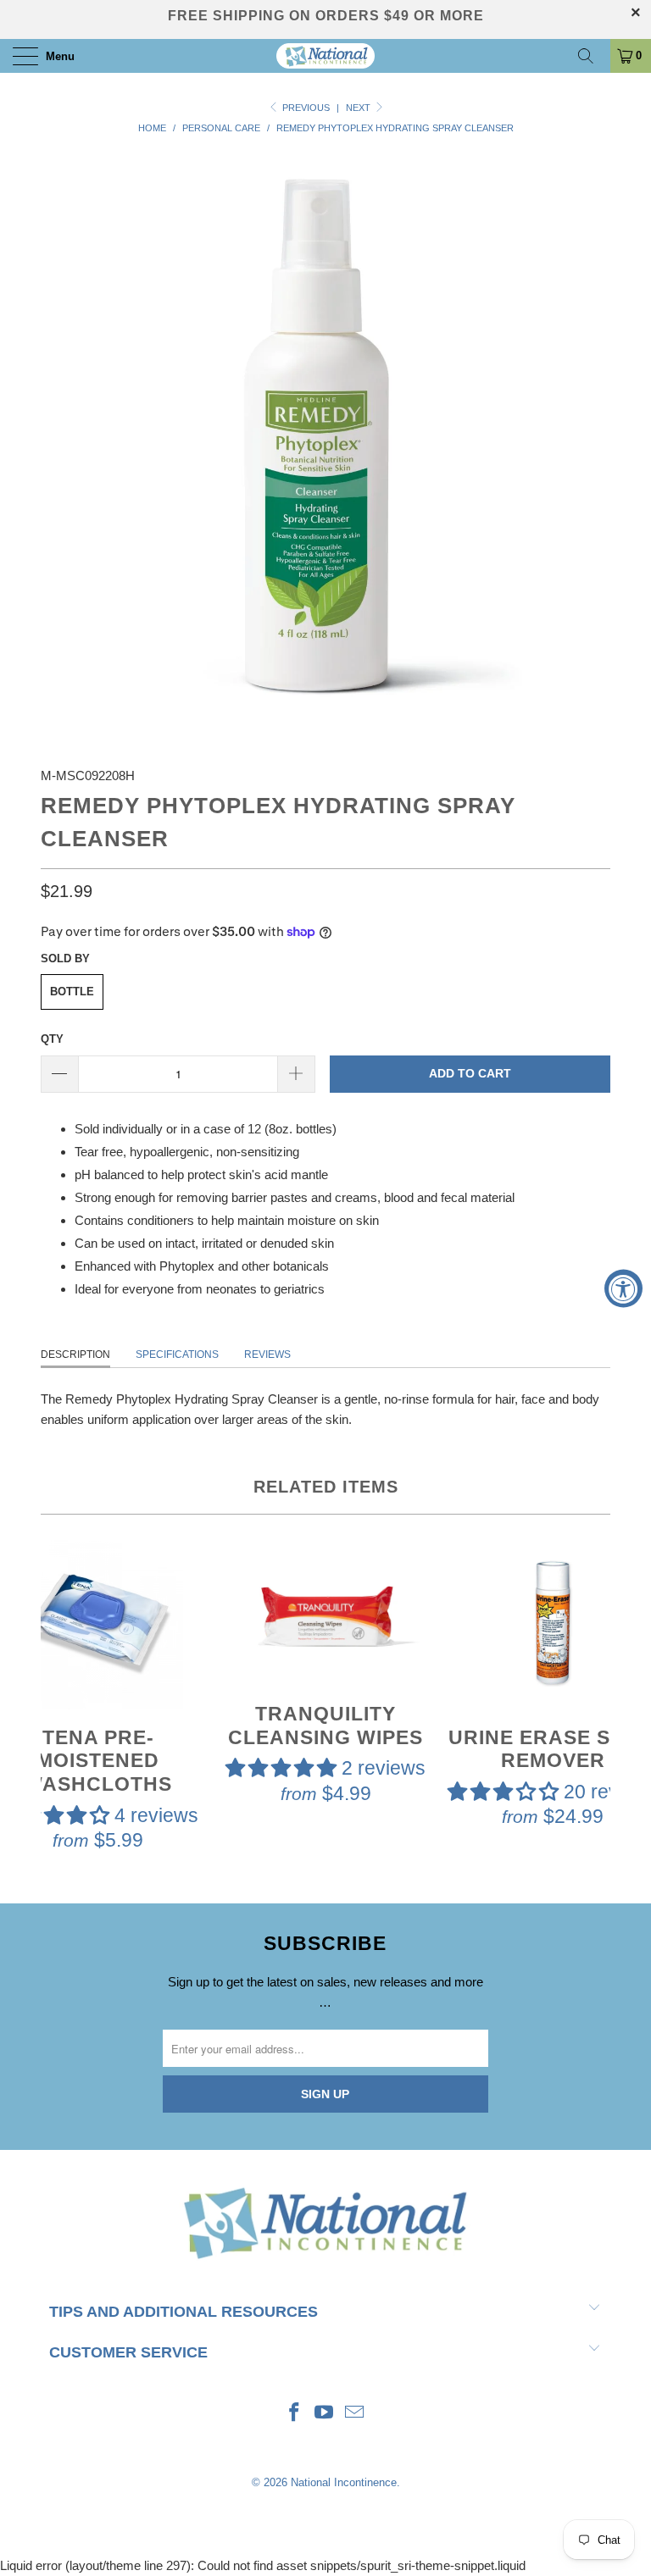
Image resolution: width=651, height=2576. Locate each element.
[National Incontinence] (325, 56)
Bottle (72, 992)
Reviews (267, 1354)
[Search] (592, 56)
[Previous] (57, 1698)
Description (75, 1354)
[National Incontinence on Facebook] (294, 2414)
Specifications (177, 1354)
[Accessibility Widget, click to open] (623, 1288)
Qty (52, 1039)
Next (359, 108)
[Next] (594, 1698)
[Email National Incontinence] (355, 2414)
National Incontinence (344, 2482)
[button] (281, 1768)
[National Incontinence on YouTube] (325, 2414)
